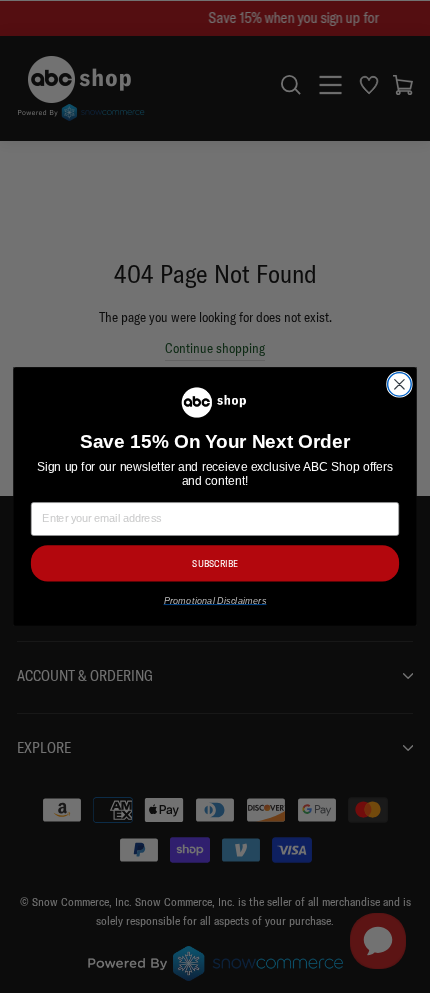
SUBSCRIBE (215, 563)
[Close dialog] (400, 384)
